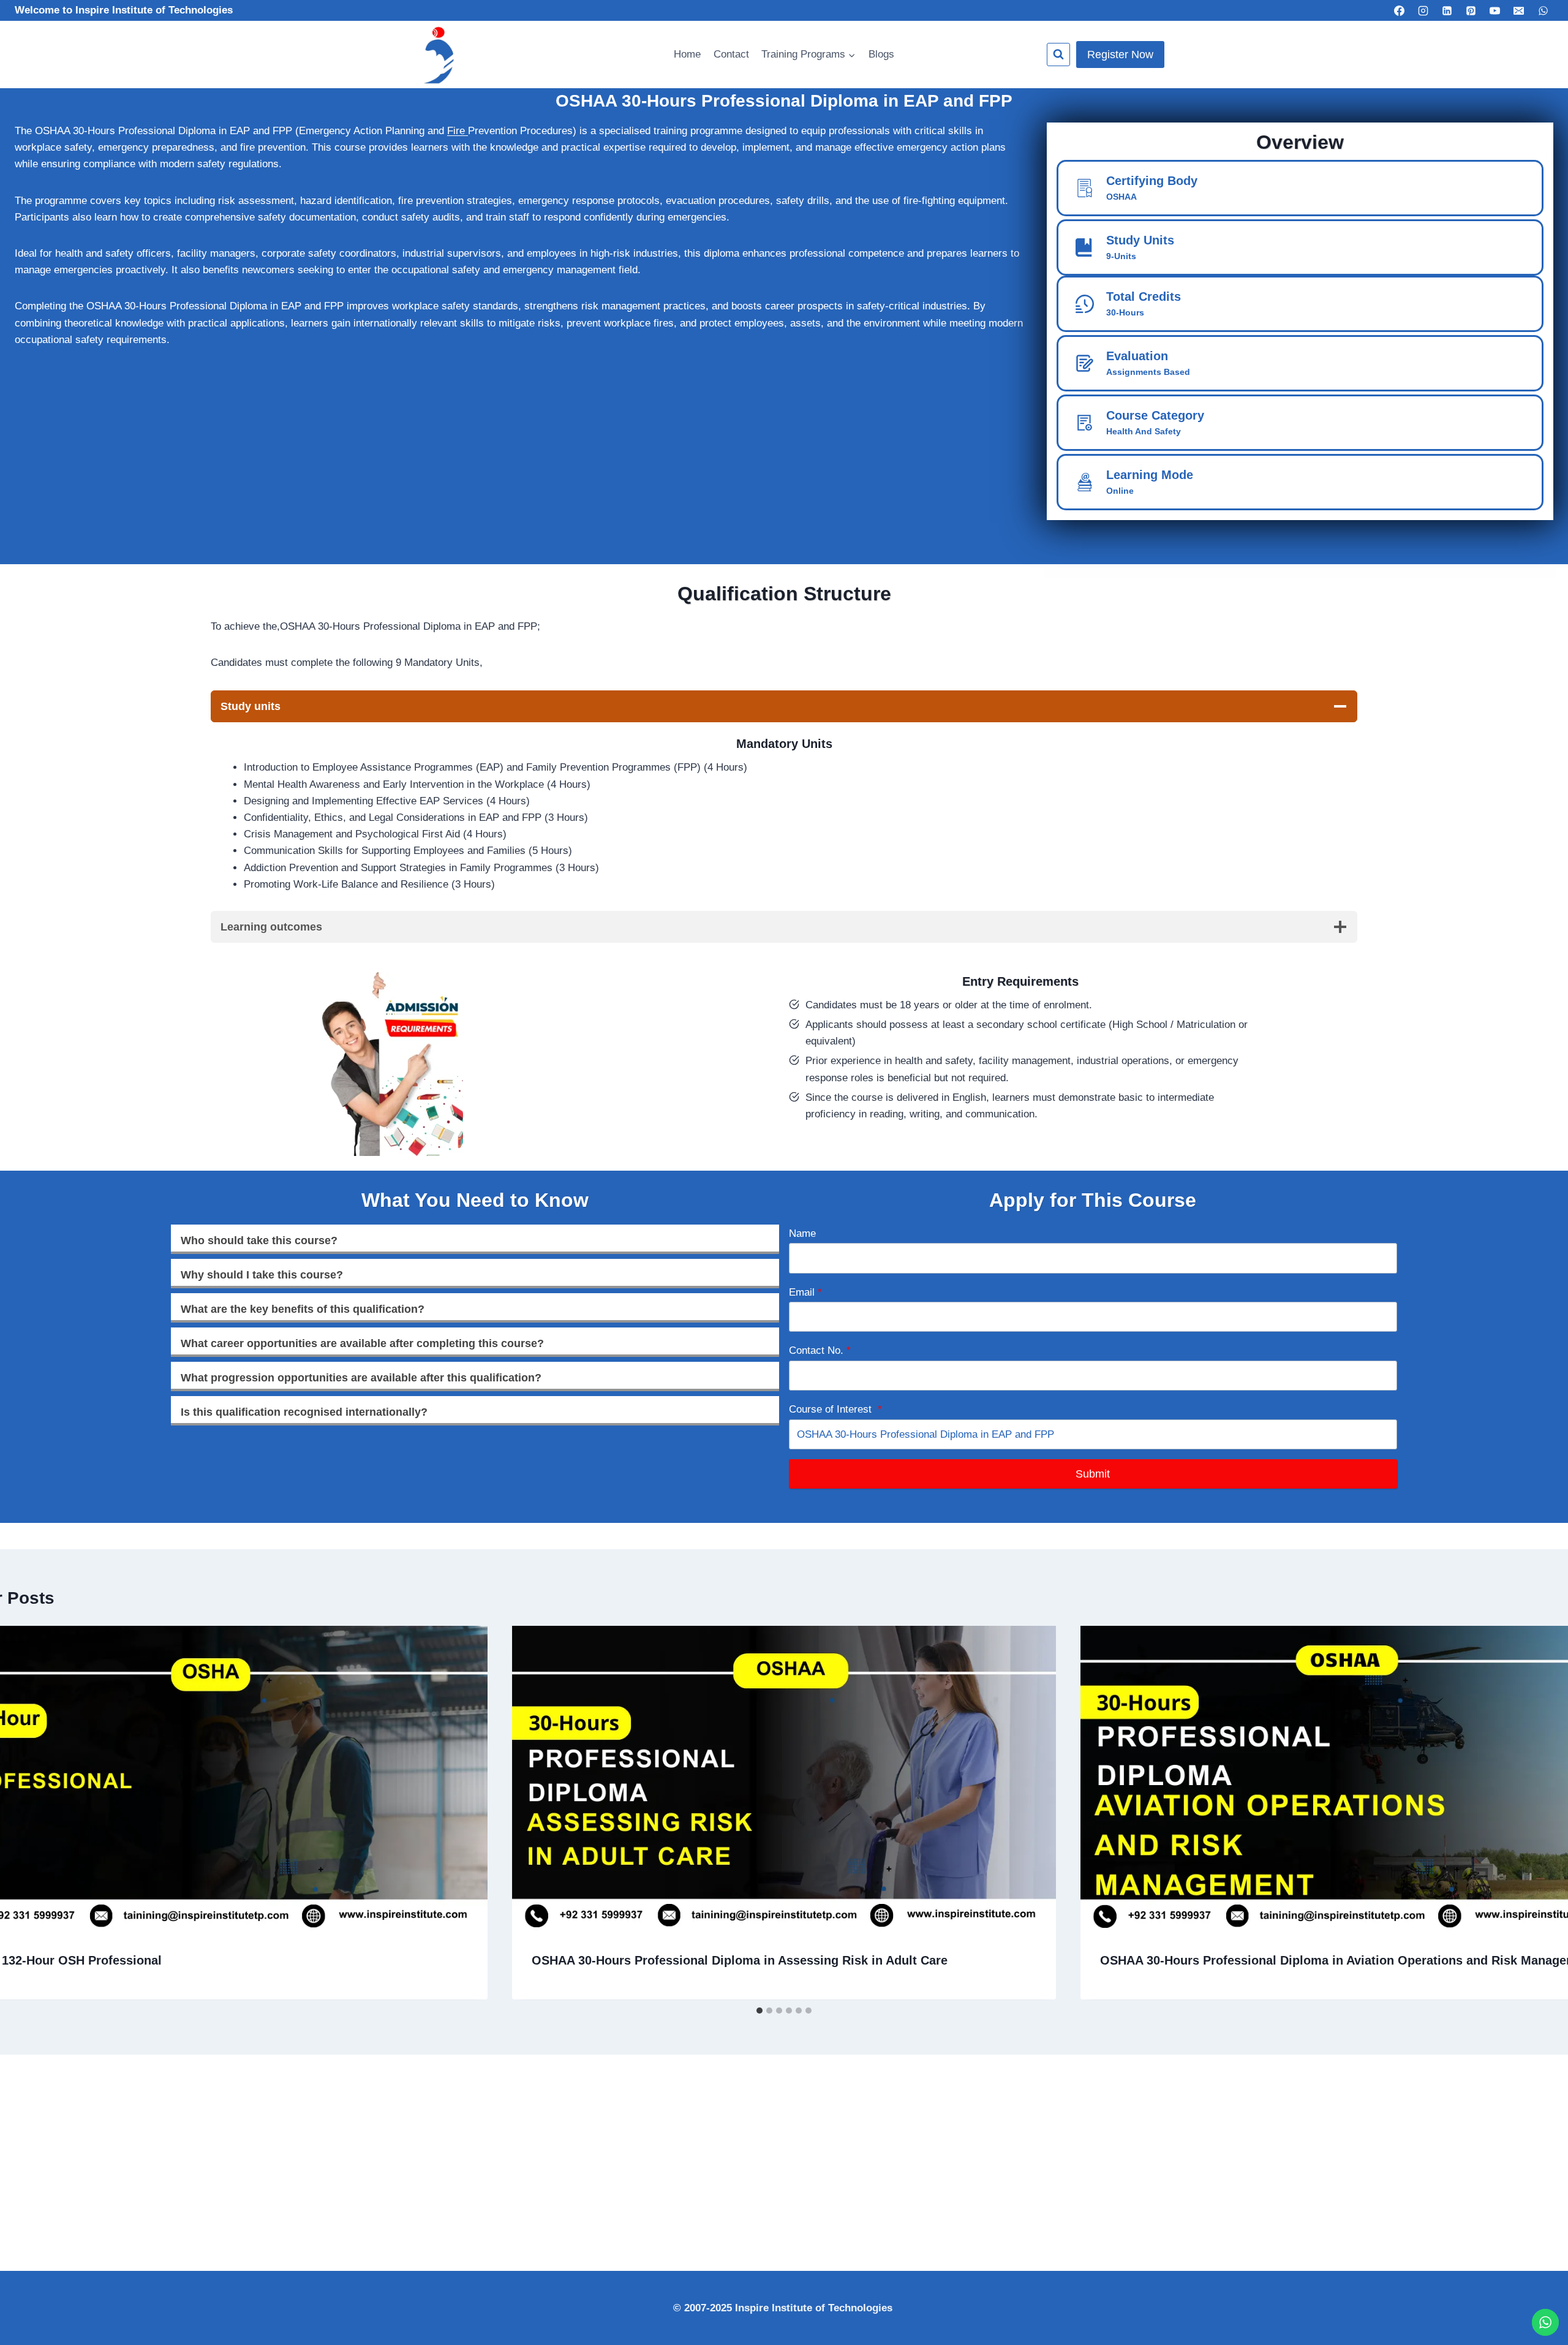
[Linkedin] (1447, 10)
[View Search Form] (1058, 55)
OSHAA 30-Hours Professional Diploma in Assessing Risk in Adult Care (740, 1961)
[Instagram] (1423, 10)
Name (802, 1233)
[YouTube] (1495, 10)
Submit (1093, 1474)
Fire (458, 131)
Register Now (1120, 55)
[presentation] (784, 1779)
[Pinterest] (1471, 10)
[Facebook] (1399, 10)
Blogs (881, 54)
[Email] (1519, 10)
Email (805, 1292)
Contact (731, 54)
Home (687, 54)
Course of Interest (835, 1409)
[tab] (759, 2011)
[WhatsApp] (1543, 10)
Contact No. (820, 1350)
